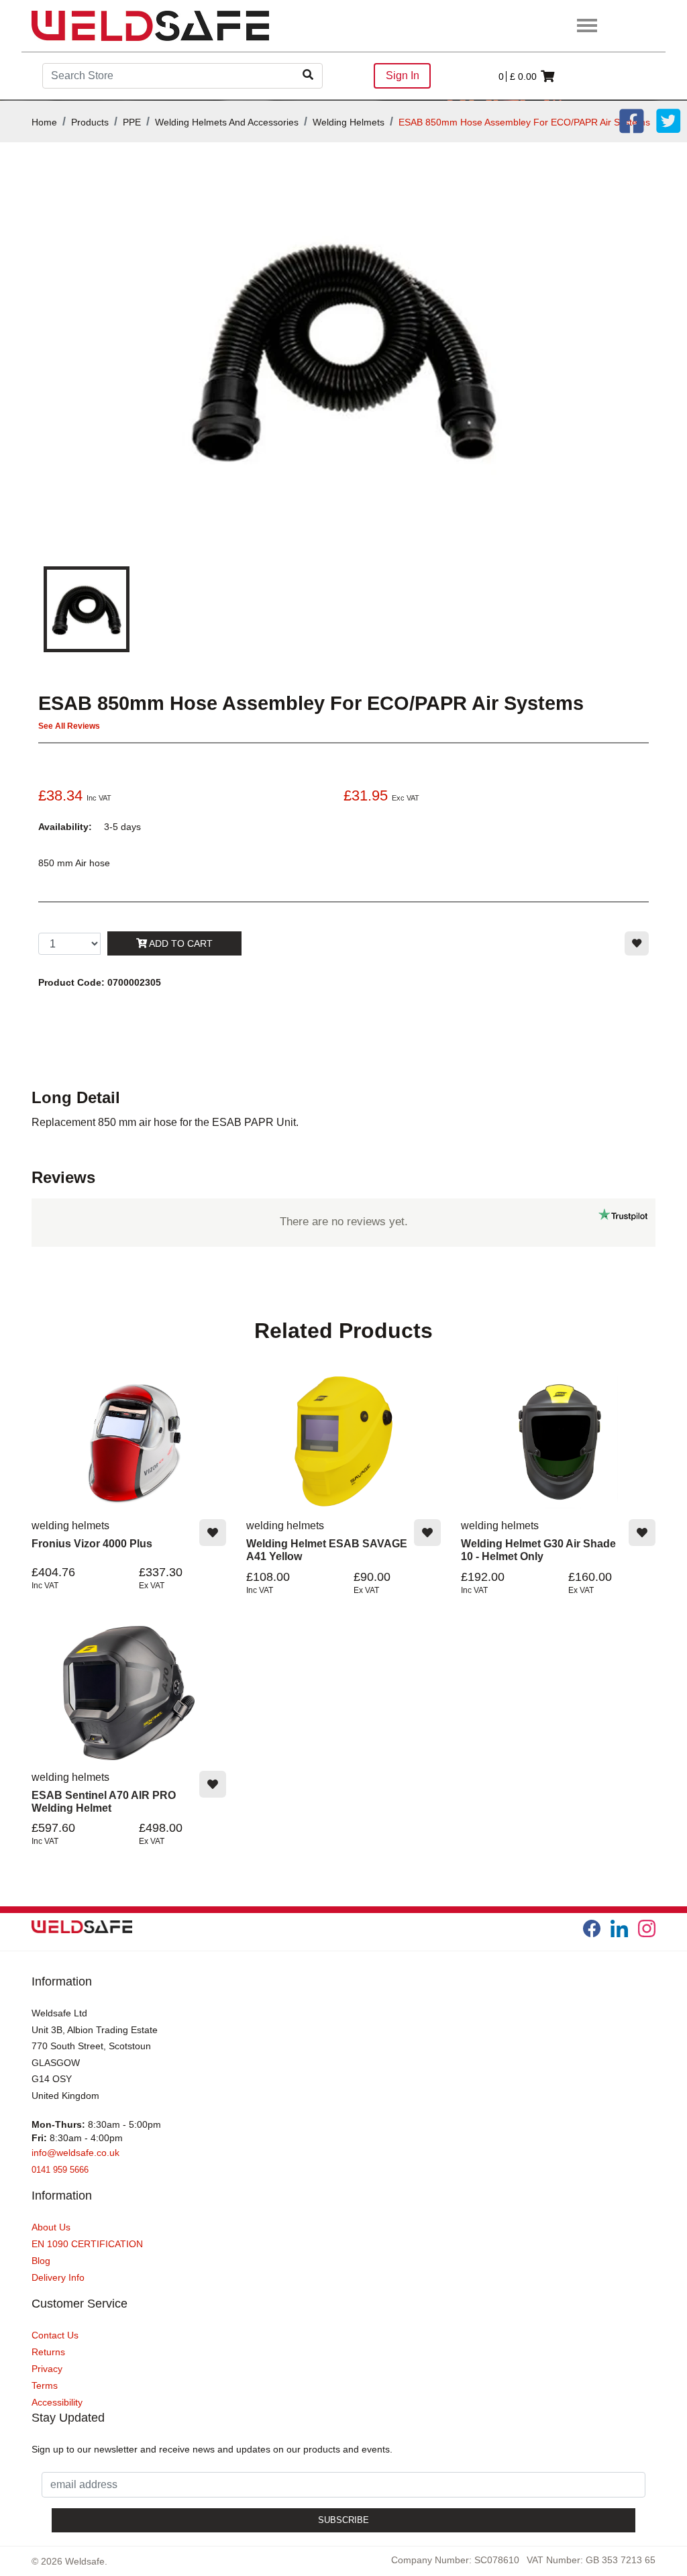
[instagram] (647, 1928)
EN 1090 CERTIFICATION (87, 2244)
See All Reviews (69, 726)
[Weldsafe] (150, 25)
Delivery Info (58, 2277)
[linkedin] (619, 1928)
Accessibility (57, 2402)
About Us (51, 2227)
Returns (48, 2352)
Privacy (47, 2369)
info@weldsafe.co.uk (75, 2153)
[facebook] (592, 1928)
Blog (41, 2261)
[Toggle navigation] (587, 26)
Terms (45, 2385)
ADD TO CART (180, 943)
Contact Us (55, 2335)
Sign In (403, 75)
